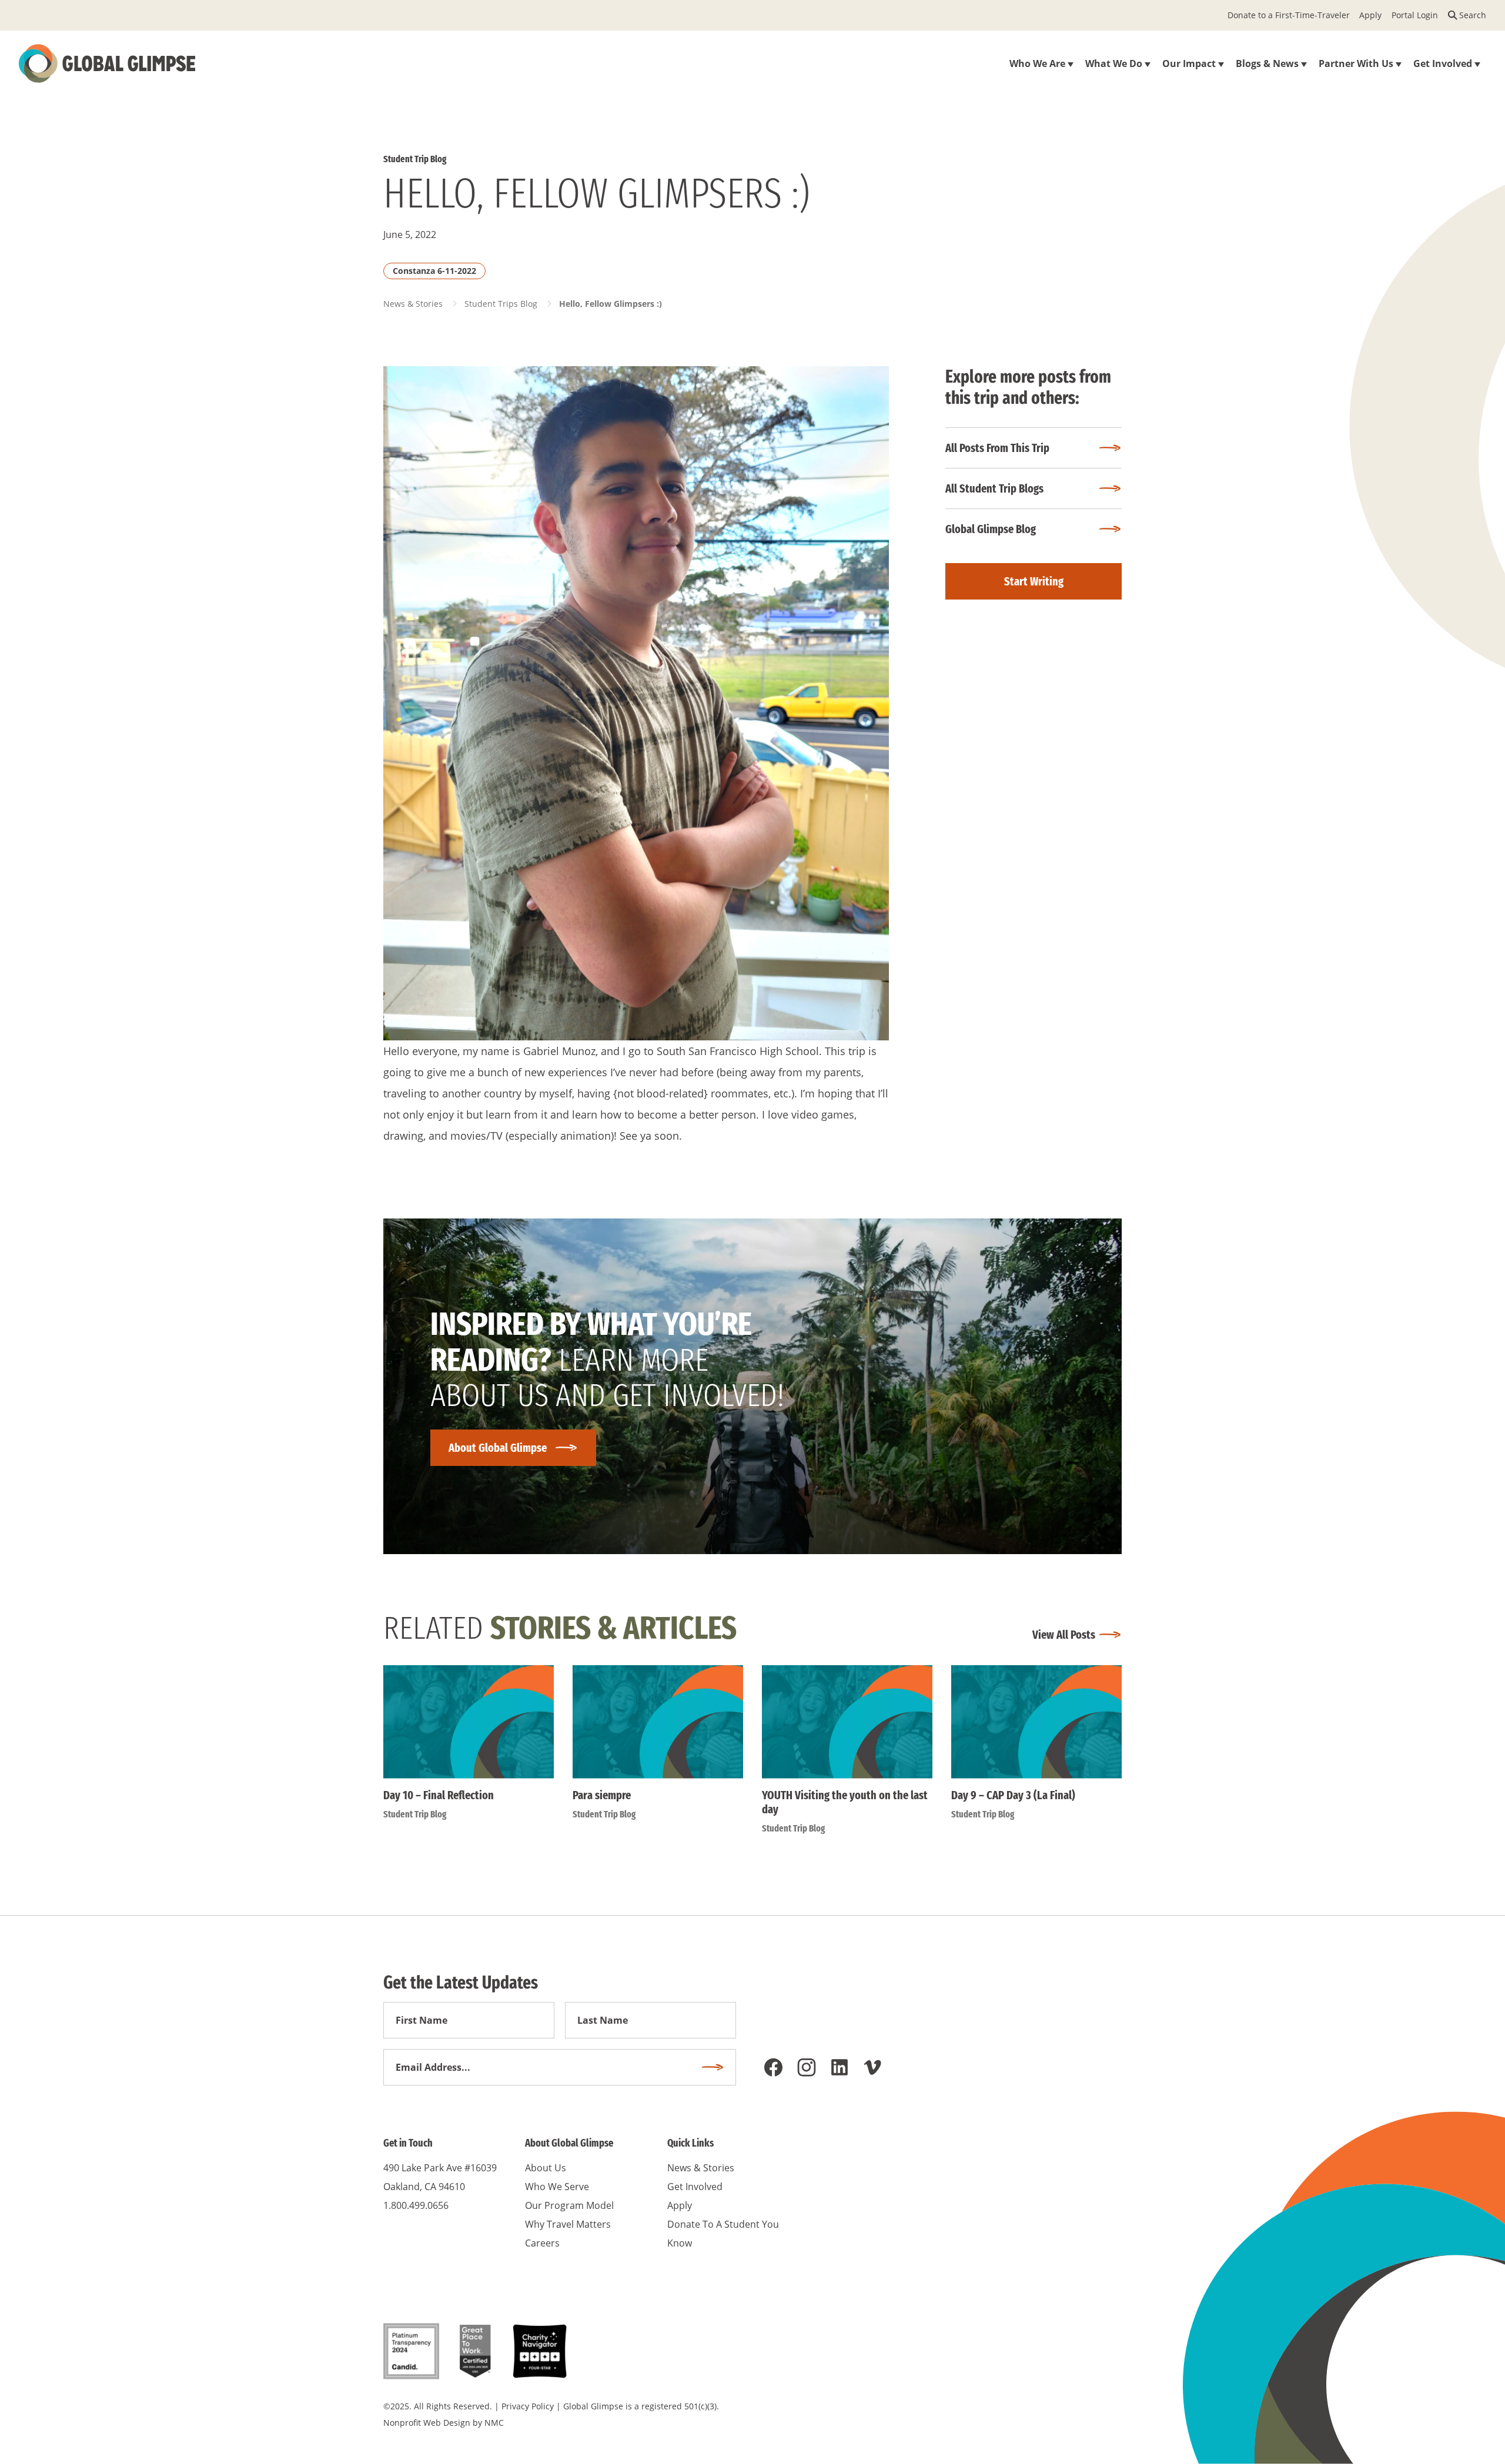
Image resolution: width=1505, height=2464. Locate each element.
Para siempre (602, 1795)
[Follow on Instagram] (807, 2067)
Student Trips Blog (501, 304)
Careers (542, 2243)
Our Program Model (569, 2205)
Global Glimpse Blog (991, 529)
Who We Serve (557, 2187)
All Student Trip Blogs (994, 488)
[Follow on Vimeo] (872, 2067)
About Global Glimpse (498, 1448)
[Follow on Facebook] (774, 2067)
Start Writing (1034, 581)
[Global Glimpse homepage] (107, 63)
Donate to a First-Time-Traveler (1289, 15)
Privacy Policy (528, 2406)
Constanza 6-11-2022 (434, 271)
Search (1473, 15)
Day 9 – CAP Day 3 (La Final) (1013, 1795)
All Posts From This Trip (997, 448)
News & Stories (413, 304)
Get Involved (695, 2187)
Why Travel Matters (568, 2224)
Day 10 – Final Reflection (439, 1795)
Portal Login (1415, 15)
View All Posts (1064, 1635)
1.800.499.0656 (416, 2205)
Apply (1370, 15)
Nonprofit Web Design (427, 2423)
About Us (546, 2168)
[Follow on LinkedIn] (840, 2067)
